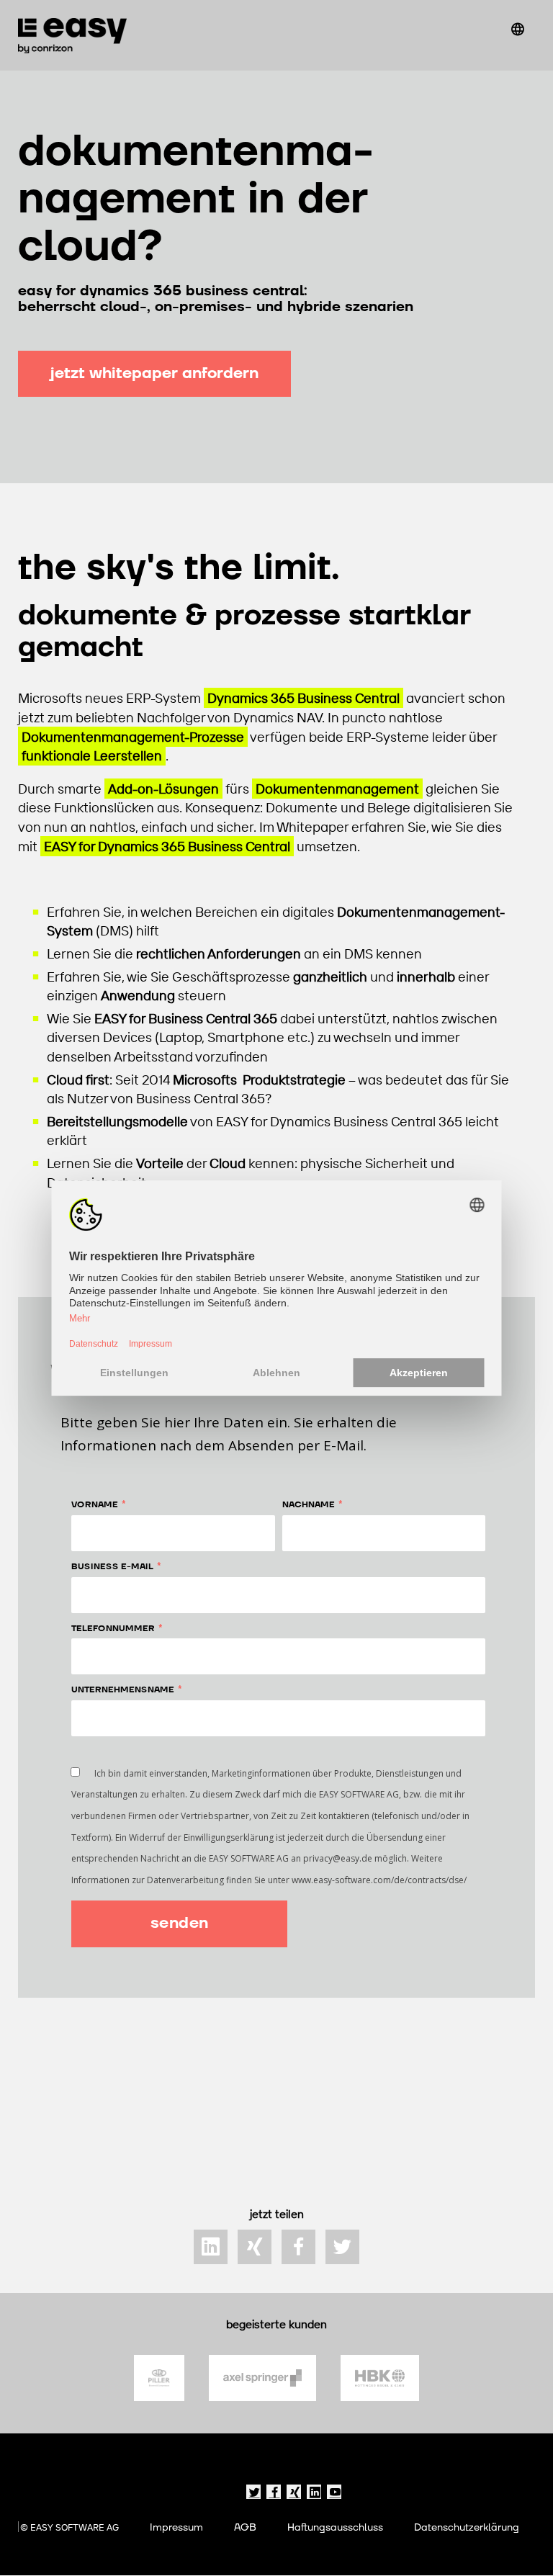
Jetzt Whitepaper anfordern (154, 373)
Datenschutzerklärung (467, 2527)
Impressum (176, 2527)
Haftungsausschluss (335, 2527)
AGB (245, 2527)
